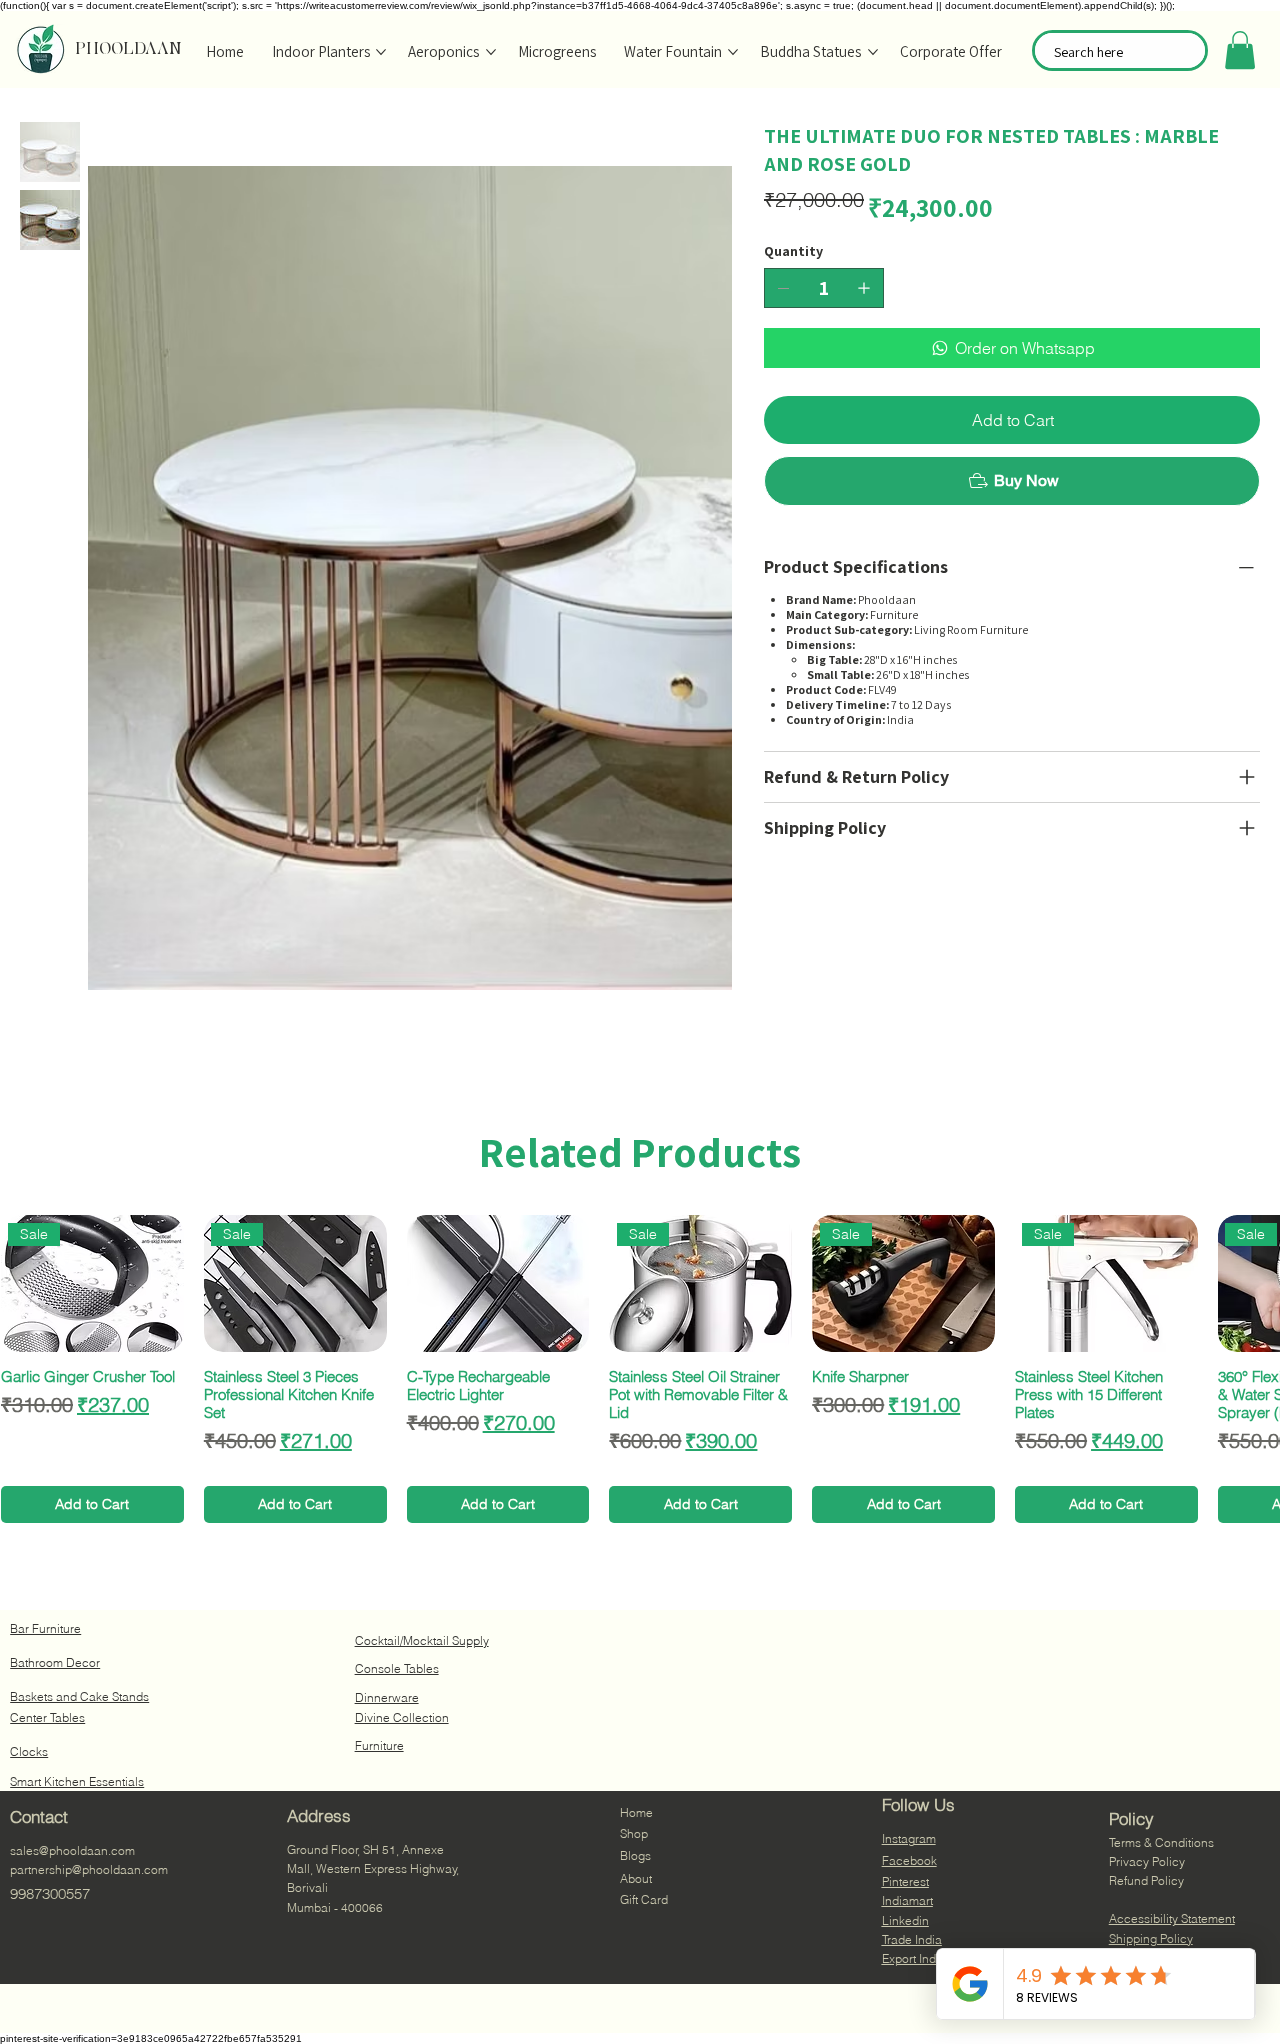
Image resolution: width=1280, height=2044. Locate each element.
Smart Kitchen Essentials (77, 1781)
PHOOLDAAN (128, 48)
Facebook (909, 1860)
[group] (640, 1369)
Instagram (909, 1838)
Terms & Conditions (1161, 1842)
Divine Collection (402, 1717)
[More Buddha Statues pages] (873, 52)
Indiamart (907, 1900)
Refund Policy (1146, 1880)
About (636, 1878)
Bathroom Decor (55, 1662)
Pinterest (905, 1881)
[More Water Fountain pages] (733, 52)
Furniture (379, 1745)
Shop (634, 1833)
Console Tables (397, 1668)
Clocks (29, 1751)
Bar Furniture (45, 1628)
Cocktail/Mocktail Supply (422, 1640)
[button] (1240, 50)
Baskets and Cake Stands (79, 1696)
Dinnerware (387, 1697)
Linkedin (905, 1920)
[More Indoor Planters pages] (381, 52)
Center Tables (47, 1717)
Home (636, 1812)
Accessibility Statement (1172, 1918)
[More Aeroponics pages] (491, 52)
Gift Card (644, 1899)
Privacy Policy (1147, 1861)
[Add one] (864, 288)
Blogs (635, 1855)
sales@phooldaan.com (72, 1850)
